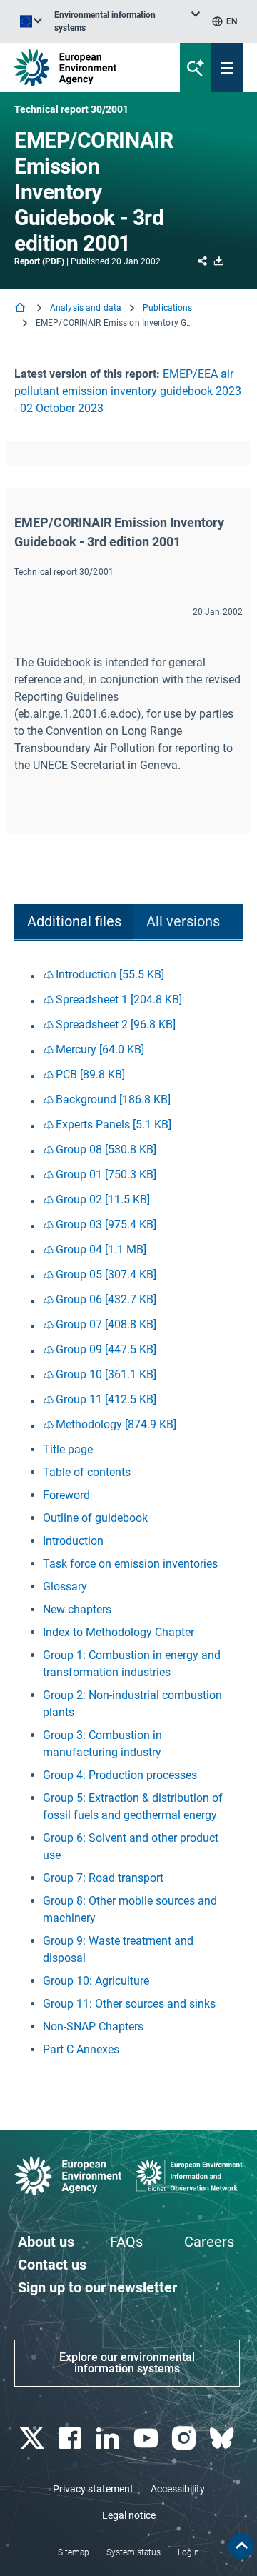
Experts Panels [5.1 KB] (114, 1124)
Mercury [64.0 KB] (100, 1049)
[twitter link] (33, 2439)
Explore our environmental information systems (127, 2363)
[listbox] (127, 21)
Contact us (52, 2265)
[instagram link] (185, 2439)
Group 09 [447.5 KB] (106, 1349)
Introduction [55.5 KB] (110, 974)
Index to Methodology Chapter (119, 1632)
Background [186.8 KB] (113, 1099)
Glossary (65, 1587)
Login (188, 2552)
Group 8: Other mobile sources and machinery (130, 1909)
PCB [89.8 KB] (90, 1074)
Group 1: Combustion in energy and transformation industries (132, 1664)
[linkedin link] (110, 2439)
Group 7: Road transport (103, 1878)
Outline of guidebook (95, 1518)
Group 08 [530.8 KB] (106, 1149)
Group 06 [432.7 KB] (106, 1299)
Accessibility (178, 2489)
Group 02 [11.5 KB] (103, 1199)
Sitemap (74, 2552)
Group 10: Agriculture (96, 1981)
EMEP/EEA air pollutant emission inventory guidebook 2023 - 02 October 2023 (128, 391)
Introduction (73, 1541)
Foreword (66, 1495)
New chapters (77, 1609)
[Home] (21, 309)
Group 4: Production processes (120, 1775)
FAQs (126, 2242)
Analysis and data (86, 308)
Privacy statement (93, 2489)
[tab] (74, 922)
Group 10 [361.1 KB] (106, 1374)
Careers (209, 2242)
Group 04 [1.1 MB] (101, 1249)
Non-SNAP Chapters (93, 2026)
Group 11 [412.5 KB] (106, 1399)
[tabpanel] (128, 1512)
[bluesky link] (224, 2439)
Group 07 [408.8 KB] (106, 1324)
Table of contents (87, 1472)
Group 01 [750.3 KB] (106, 1174)
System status (133, 2552)
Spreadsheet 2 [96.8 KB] (116, 1024)
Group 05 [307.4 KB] (106, 1274)
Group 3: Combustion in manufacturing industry (102, 1744)
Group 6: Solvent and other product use (131, 1846)
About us (46, 2242)
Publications (167, 308)
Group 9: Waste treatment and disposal (118, 1949)
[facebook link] (71, 2439)
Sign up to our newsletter (97, 2287)
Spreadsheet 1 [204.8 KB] (119, 999)
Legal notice (129, 2515)
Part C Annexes (81, 2049)
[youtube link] (147, 2439)
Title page (68, 1449)
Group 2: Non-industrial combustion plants (132, 1704)
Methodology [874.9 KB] (116, 1424)
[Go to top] (241, 2546)
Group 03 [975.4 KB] (106, 1224)
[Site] (87, 67)
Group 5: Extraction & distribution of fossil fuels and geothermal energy (133, 1806)
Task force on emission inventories (130, 1564)
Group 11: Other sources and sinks (129, 2004)
